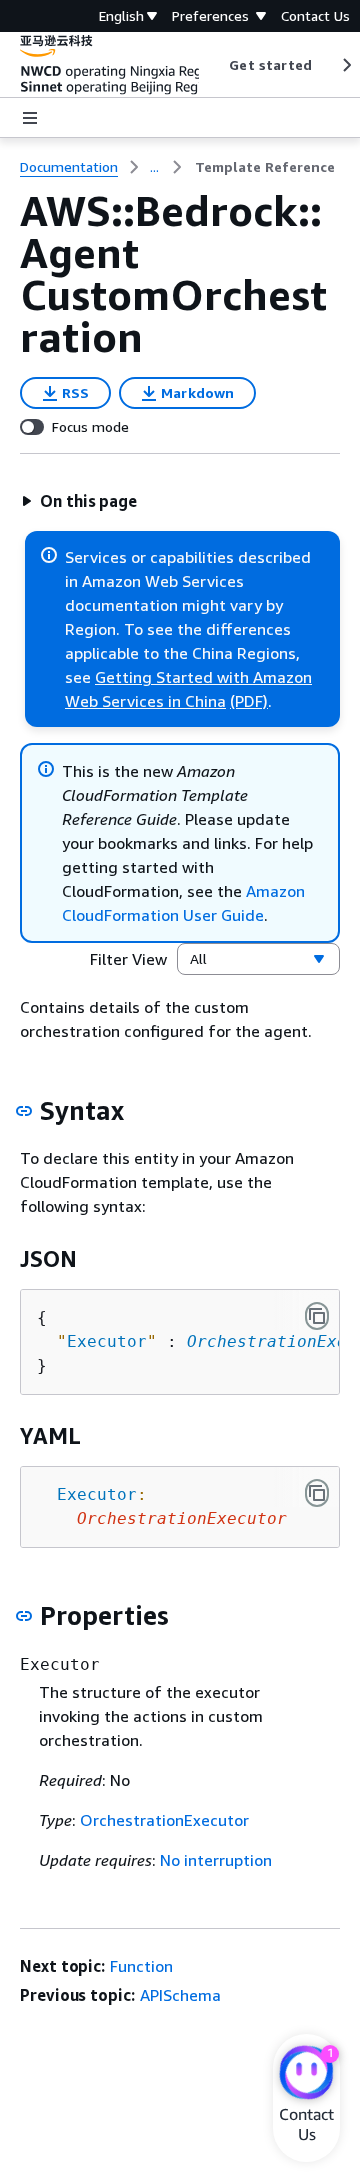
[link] (265, 167)
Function (141, 1966)
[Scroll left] (214, 65)
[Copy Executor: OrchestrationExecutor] (317, 1493)
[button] (79, 501)
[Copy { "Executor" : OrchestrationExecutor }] (317, 1316)
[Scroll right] (345, 65)
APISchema (180, 1995)
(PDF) (249, 701)
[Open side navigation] (30, 118)
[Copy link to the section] (24, 1111)
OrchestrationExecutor (164, 1820)
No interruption (216, 1860)
